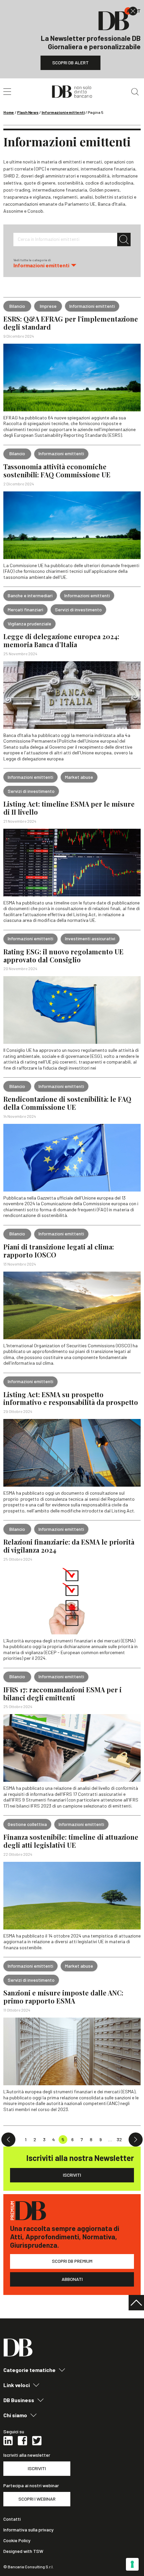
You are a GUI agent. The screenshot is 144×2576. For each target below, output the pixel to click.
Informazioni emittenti (63, 112)
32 (119, 2139)
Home (9, 112)
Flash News (28, 112)
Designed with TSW (23, 2551)
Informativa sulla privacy (28, 2530)
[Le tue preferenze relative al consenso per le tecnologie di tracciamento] (132, 2564)
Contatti (12, 2519)
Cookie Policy (17, 2540)
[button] (72, 263)
